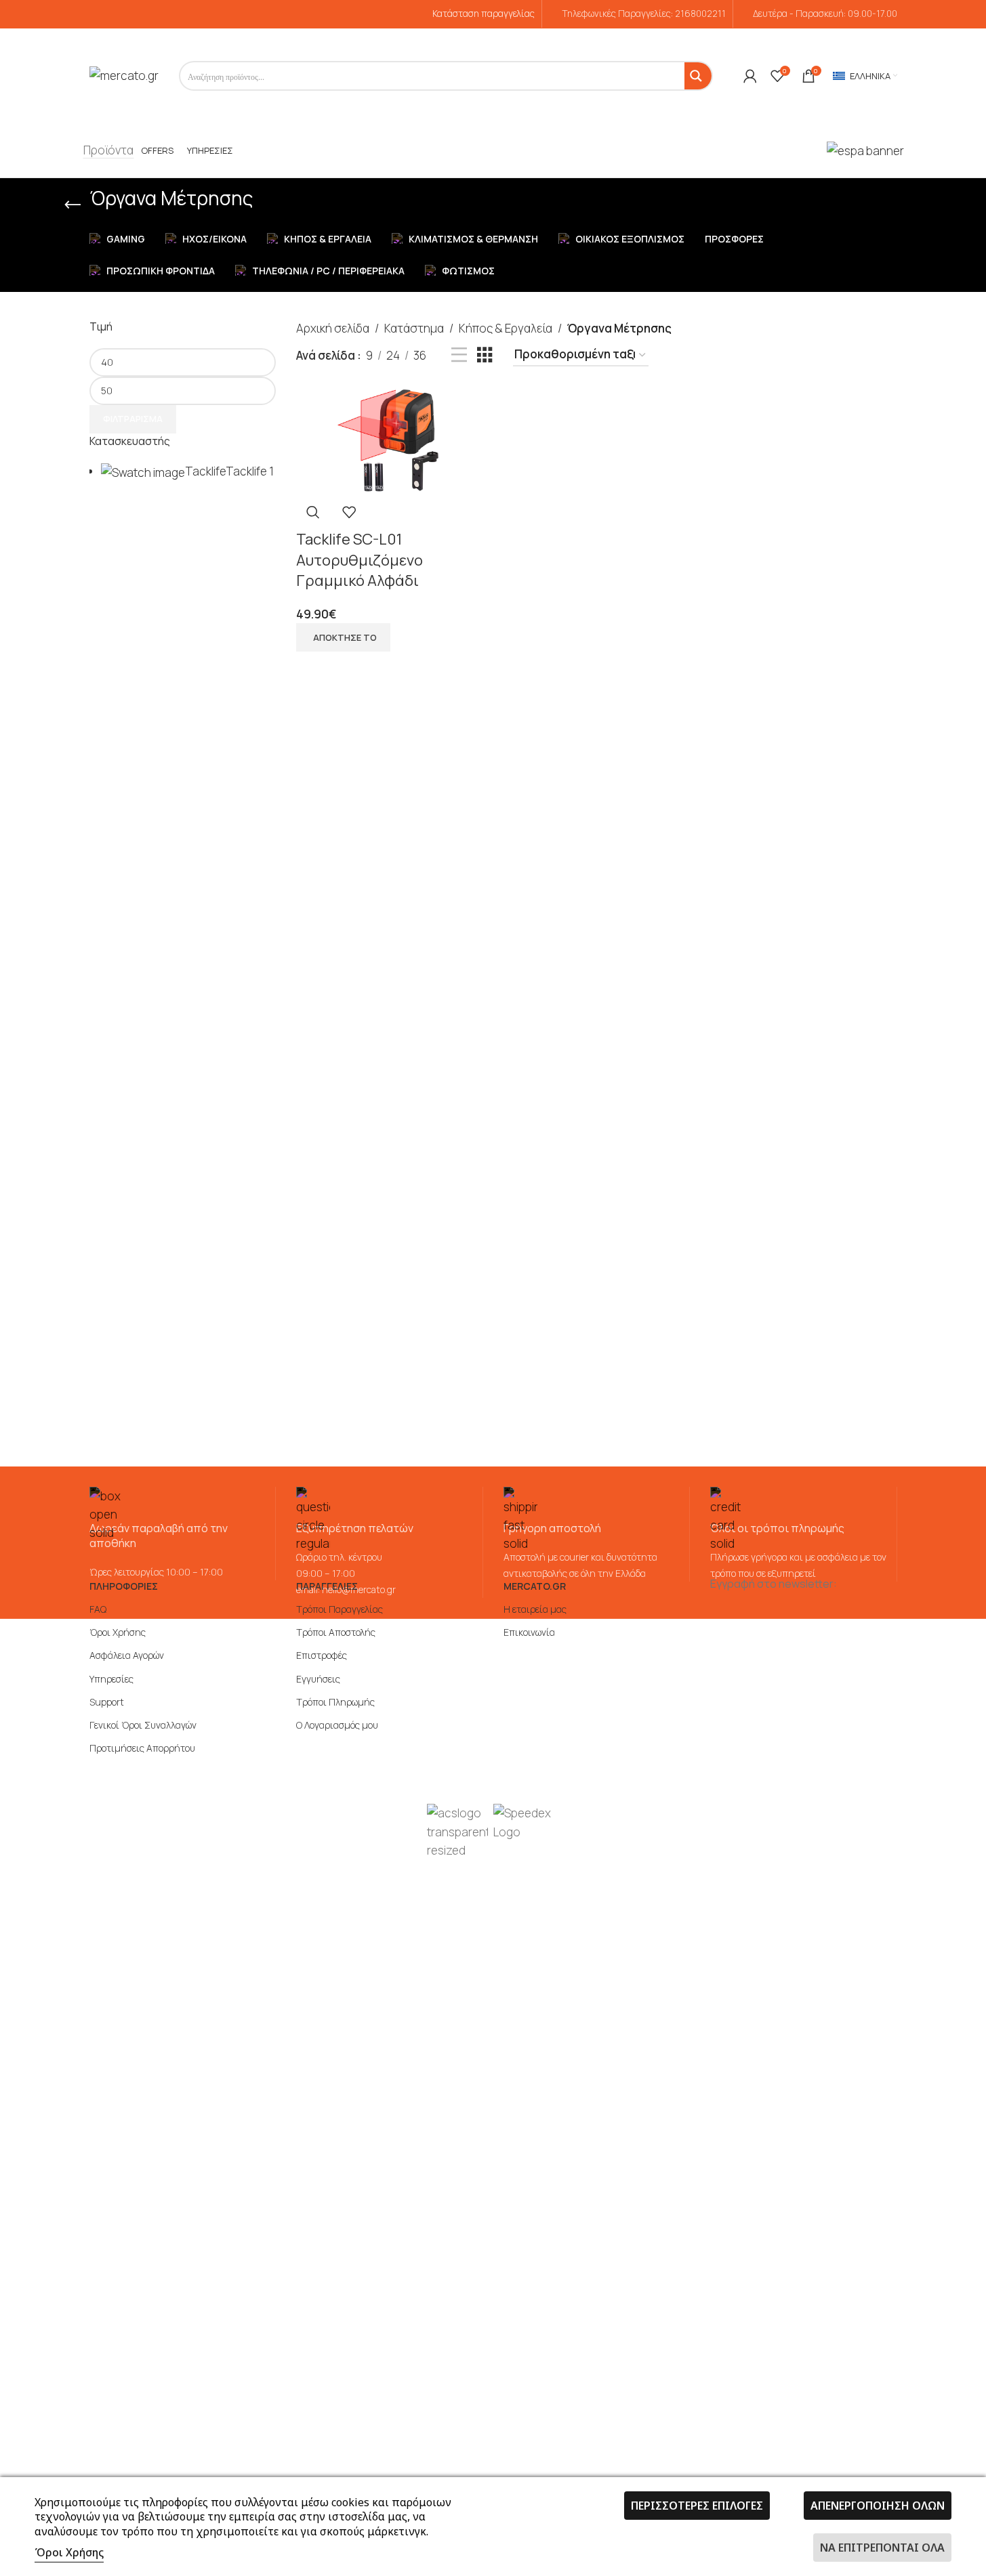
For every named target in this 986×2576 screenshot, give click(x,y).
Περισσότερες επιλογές (697, 2506)
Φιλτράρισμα (133, 419)
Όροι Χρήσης (118, 1632)
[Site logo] (124, 75)
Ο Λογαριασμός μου (337, 1725)
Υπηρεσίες (111, 1679)
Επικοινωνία (529, 1632)
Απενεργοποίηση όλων (878, 2506)
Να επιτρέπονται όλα (882, 2548)
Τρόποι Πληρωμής (335, 1702)
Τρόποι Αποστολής (336, 1632)
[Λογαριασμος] (750, 76)
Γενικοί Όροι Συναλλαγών (143, 1725)
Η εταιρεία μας (535, 1609)
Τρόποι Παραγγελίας (340, 1609)
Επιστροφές (322, 1655)
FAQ (98, 1609)
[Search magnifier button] (698, 76)
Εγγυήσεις (318, 1679)
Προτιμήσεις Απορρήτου (142, 1748)
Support (107, 1702)
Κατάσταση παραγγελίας (484, 14)
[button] (343, 637)
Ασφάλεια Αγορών (127, 1655)
